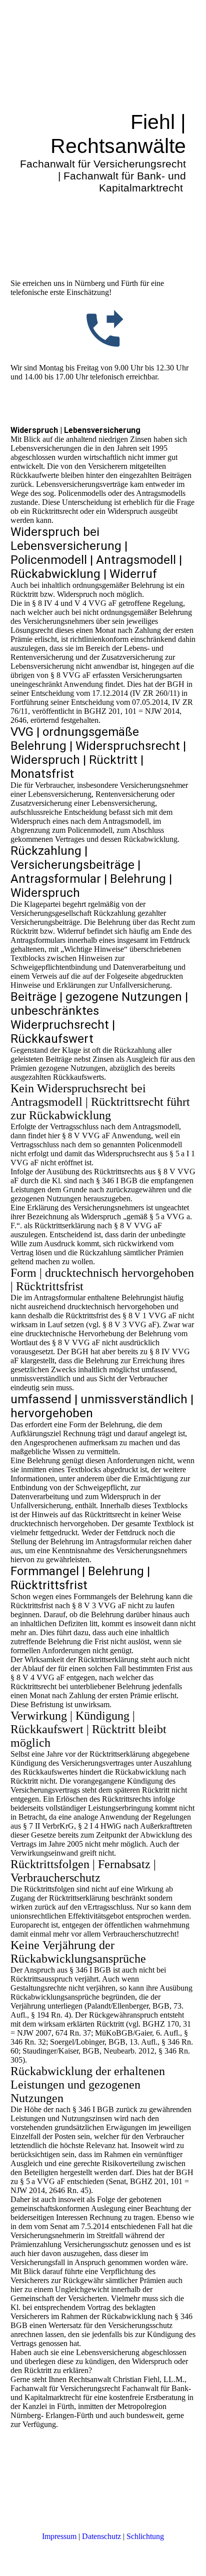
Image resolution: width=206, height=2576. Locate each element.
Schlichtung (145, 2536)
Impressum (59, 2536)
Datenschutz (101, 2536)
